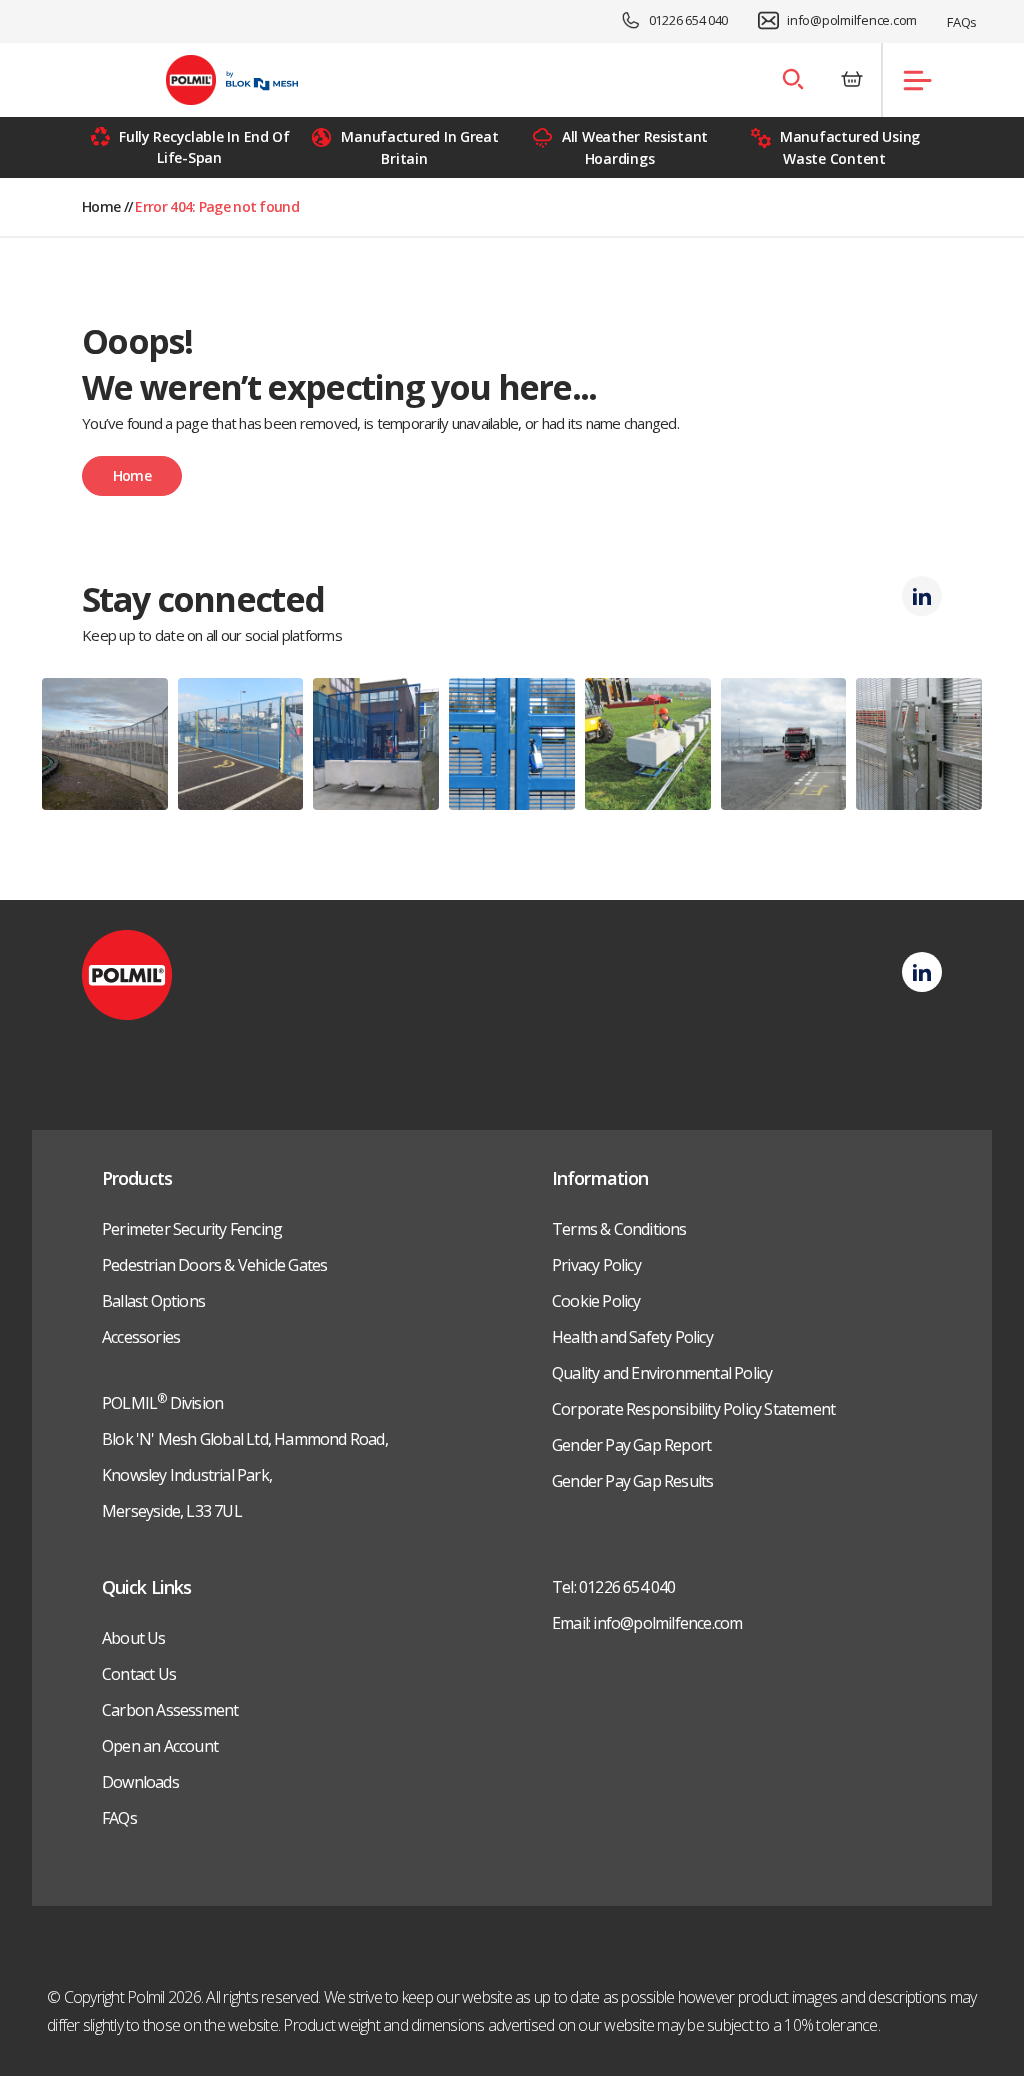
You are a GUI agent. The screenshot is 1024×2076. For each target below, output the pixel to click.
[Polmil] (232, 80)
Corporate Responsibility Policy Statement (693, 1409)
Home (101, 206)
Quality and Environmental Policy (662, 1373)
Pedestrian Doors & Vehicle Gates (214, 1265)
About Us (134, 1638)
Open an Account (160, 1746)
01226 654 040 (689, 20)
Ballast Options (153, 1301)
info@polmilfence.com (852, 20)
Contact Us (139, 1674)
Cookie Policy (596, 1301)
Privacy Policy (596, 1265)
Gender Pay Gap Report (631, 1445)
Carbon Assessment (170, 1710)
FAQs (962, 22)
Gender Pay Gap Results (632, 1481)
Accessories (141, 1337)
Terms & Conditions (619, 1229)
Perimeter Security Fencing (192, 1229)
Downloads (140, 1782)
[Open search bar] (792, 80)
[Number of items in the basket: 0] (852, 80)
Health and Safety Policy (632, 1337)
